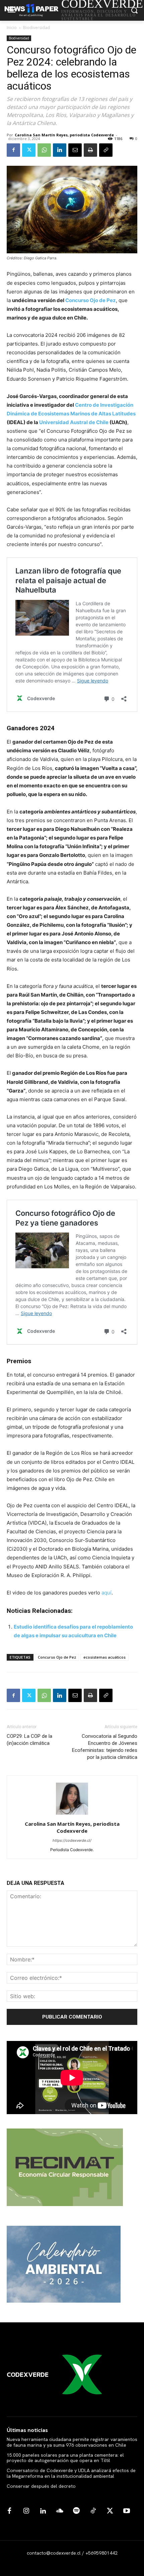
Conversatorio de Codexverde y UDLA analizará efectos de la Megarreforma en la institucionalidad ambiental (71, 2473)
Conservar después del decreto (41, 2486)
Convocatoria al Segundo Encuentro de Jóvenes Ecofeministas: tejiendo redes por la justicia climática (105, 1747)
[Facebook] (13, 150)
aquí (106, 1593)
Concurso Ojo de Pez (57, 1657)
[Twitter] (29, 150)
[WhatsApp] (44, 150)
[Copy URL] (106, 150)
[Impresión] (90, 150)
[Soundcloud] (60, 2511)
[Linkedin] (60, 150)
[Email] (75, 150)
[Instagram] (26, 2511)
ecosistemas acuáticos (104, 1657)
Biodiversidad (37, 28)
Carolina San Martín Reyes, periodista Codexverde (64, 135)
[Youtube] (127, 2511)
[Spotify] (76, 2511)
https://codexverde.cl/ (72, 1840)
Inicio (12, 28)
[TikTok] (93, 2511)
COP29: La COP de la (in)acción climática (29, 1740)
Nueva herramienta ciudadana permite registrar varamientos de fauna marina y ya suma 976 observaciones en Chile (72, 2442)
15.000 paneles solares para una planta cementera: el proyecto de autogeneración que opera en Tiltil (65, 2458)
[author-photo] (72, 1815)
